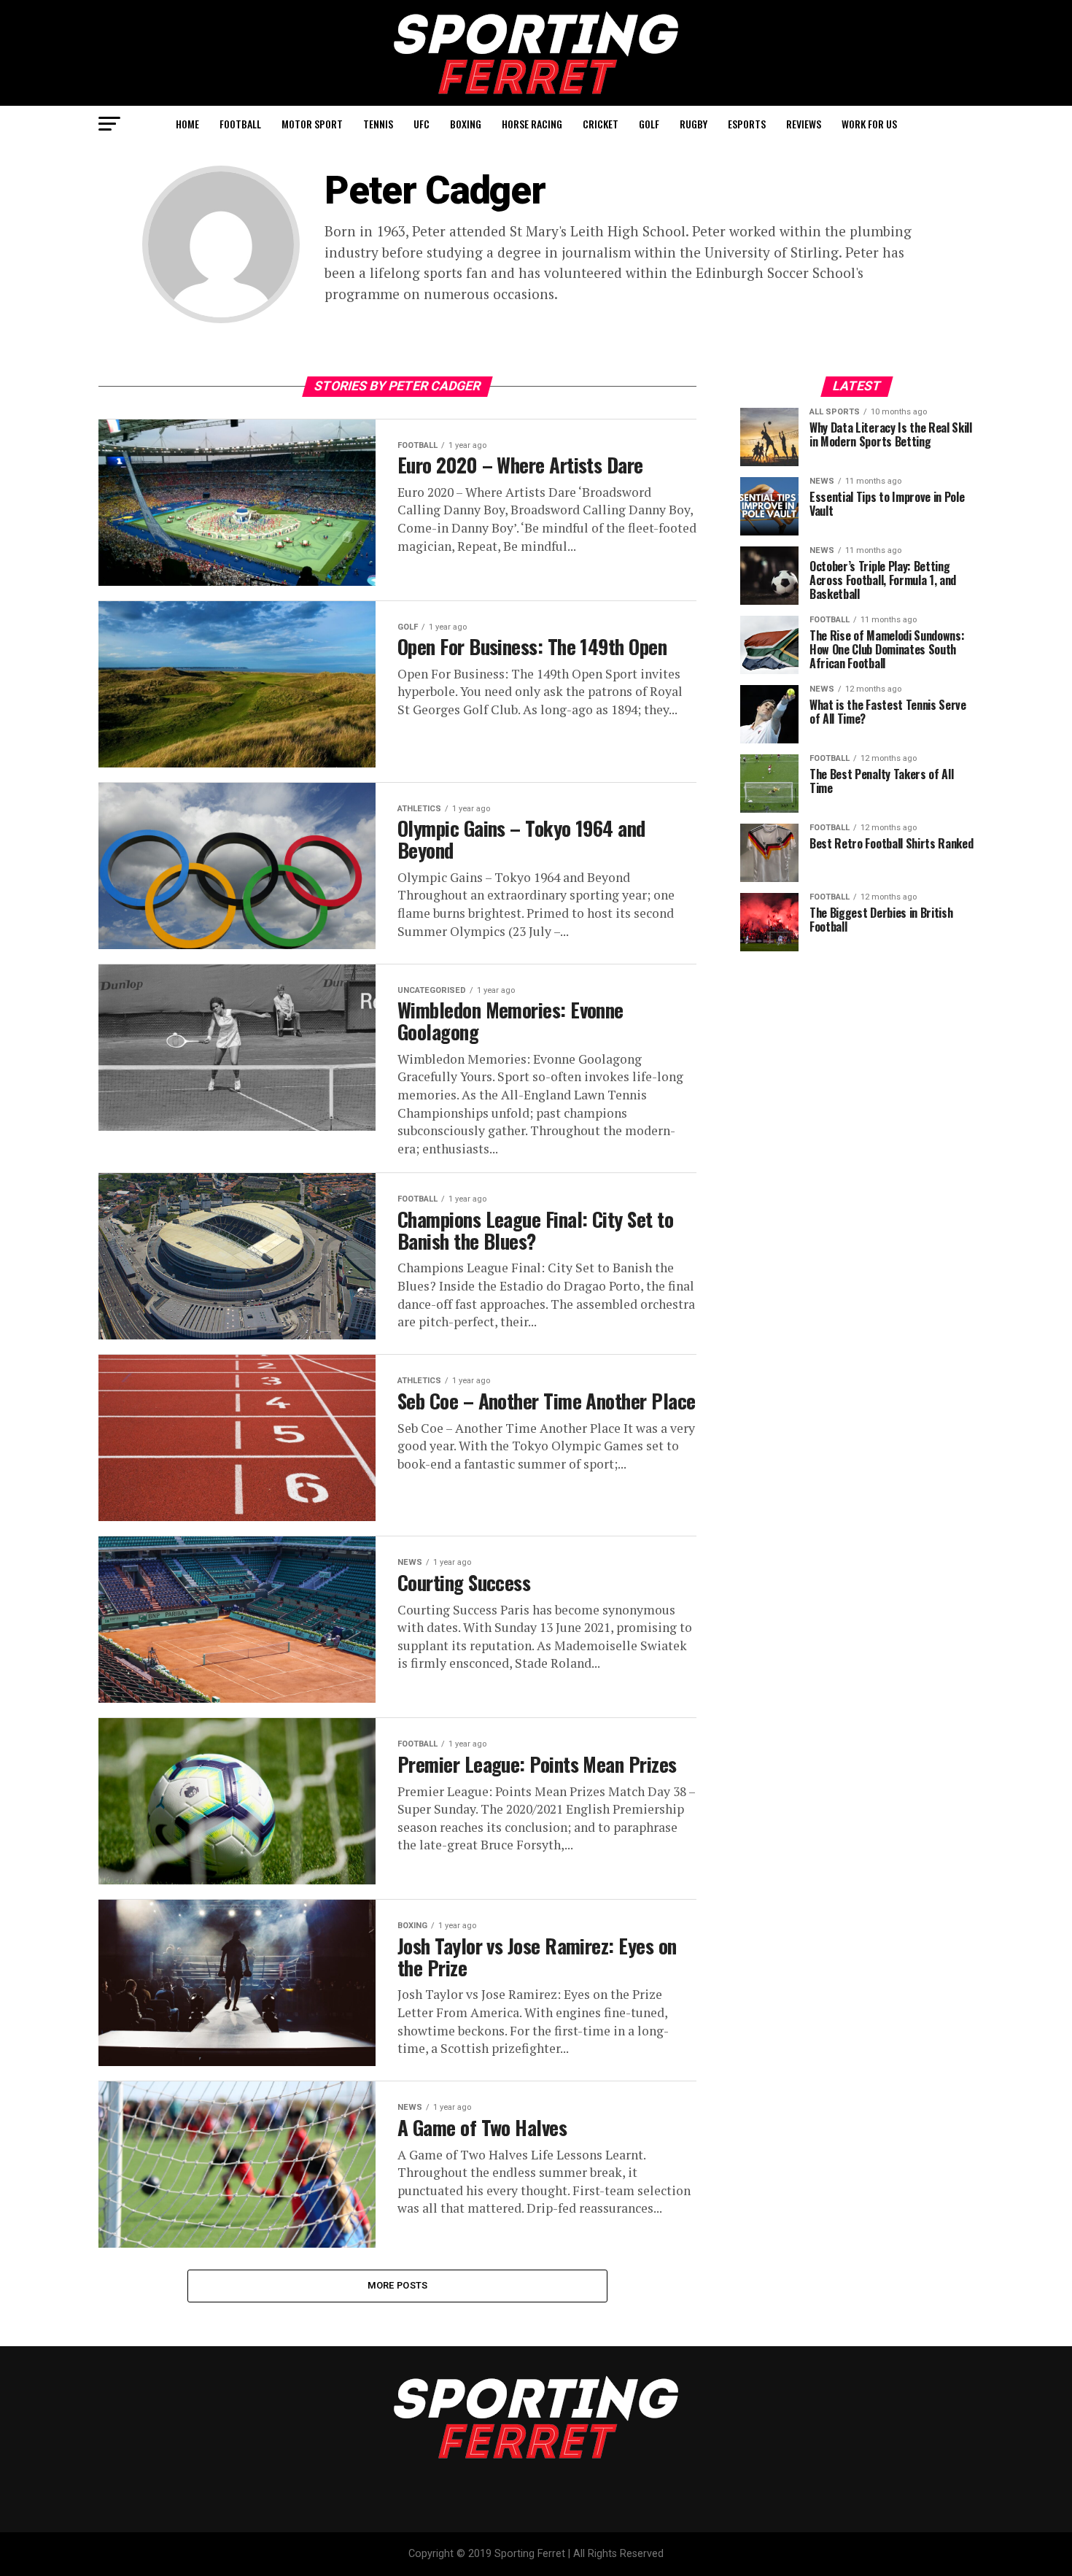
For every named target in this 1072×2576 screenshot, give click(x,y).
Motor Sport (312, 124)
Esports (747, 124)
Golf (649, 124)
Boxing (466, 124)
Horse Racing (532, 124)
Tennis (378, 124)
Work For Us (869, 124)
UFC (422, 124)
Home (187, 124)
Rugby (694, 124)
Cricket (601, 124)
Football (240, 124)
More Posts (398, 2285)
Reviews (804, 124)
